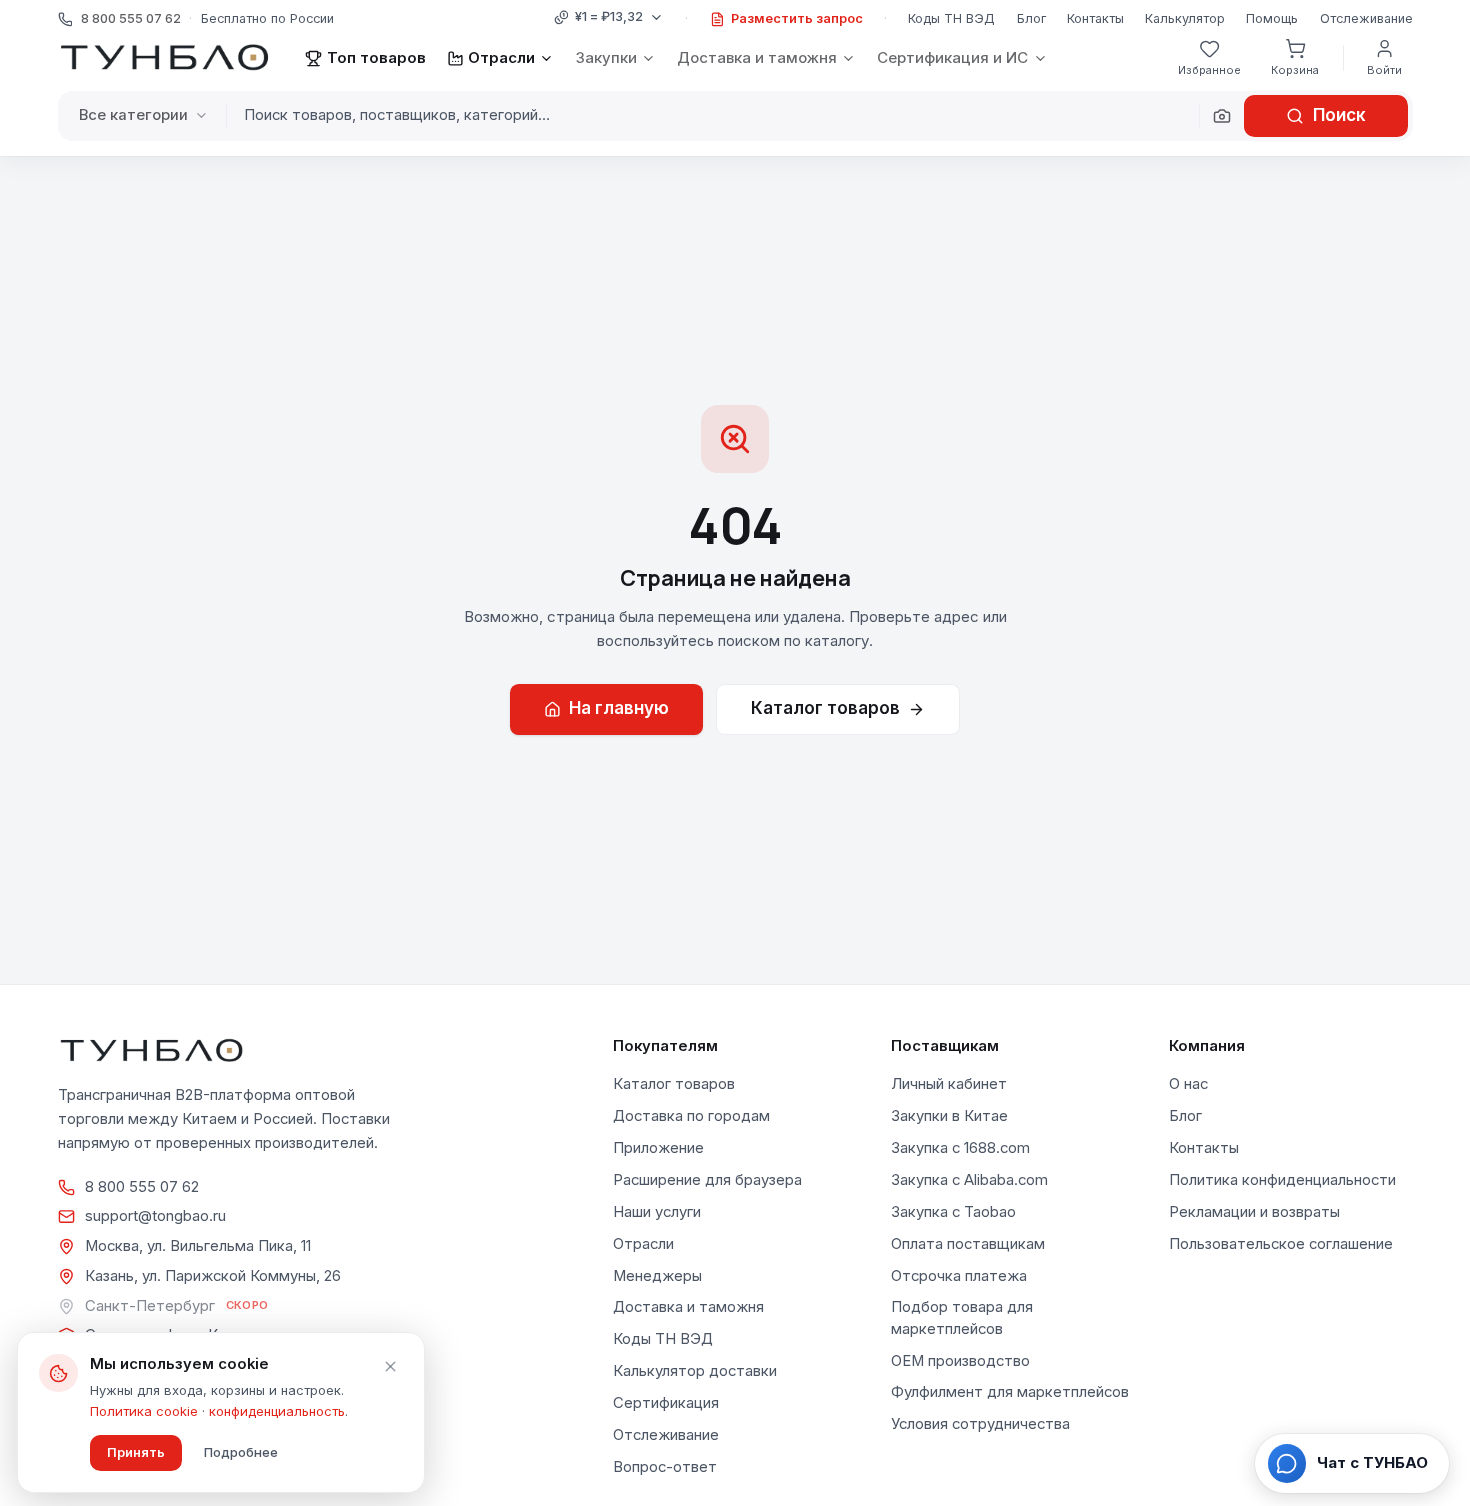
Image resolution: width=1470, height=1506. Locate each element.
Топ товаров (376, 57)
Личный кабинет (949, 1084)
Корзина (1295, 70)
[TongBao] (165, 58)
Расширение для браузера (707, 1180)
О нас (1188, 1084)
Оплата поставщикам (968, 1244)
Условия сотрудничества (980, 1424)
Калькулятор (1185, 18)
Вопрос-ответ (665, 1467)
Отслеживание (1366, 18)
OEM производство (960, 1361)
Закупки (606, 57)
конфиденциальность (277, 1411)
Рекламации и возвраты (1254, 1212)
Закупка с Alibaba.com (969, 1180)
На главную (619, 708)
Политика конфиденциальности (1282, 1180)
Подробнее (241, 1452)
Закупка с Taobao (953, 1212)
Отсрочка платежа (959, 1276)
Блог (1031, 18)
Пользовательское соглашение (1281, 1244)
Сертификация (666, 1403)
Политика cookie (144, 1411)
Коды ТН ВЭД (951, 18)
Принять (136, 1452)
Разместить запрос (797, 18)
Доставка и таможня (757, 57)
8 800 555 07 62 (142, 1187)
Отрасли (501, 57)
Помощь (1272, 18)
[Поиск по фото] (1222, 116)
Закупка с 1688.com (960, 1148)
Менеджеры (657, 1276)
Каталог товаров (825, 708)
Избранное (1209, 70)
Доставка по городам (691, 1116)
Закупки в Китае (949, 1116)
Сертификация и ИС (952, 57)
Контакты (1095, 18)
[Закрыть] (390, 1367)
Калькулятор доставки (695, 1371)
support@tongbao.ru (155, 1216)
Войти (1384, 70)
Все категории (133, 115)
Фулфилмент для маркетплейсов (1010, 1392)
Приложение (658, 1148)
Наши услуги (657, 1212)
